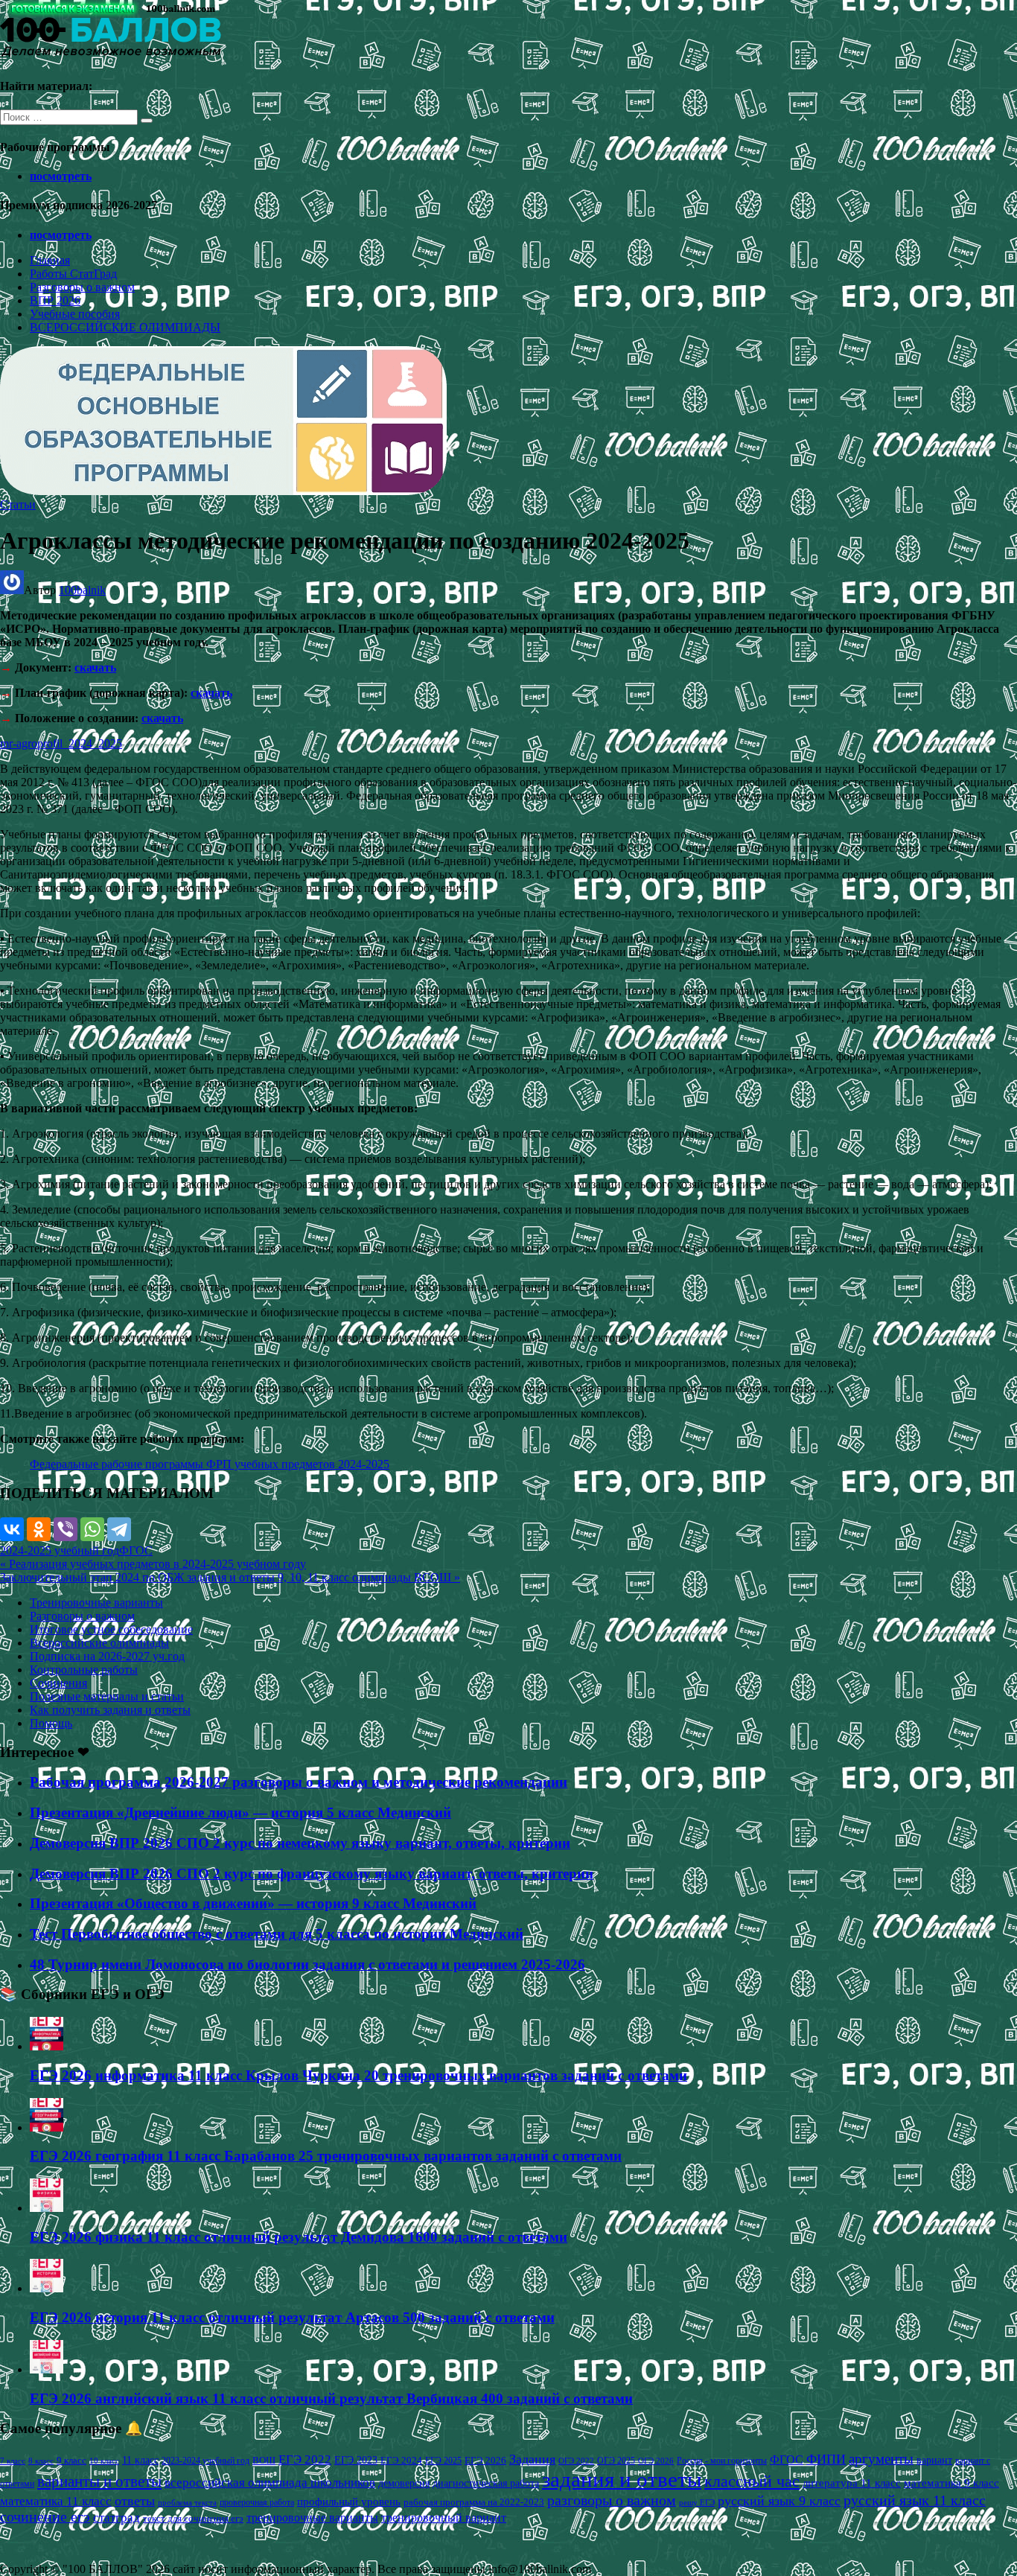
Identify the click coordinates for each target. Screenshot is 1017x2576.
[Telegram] (119, 1529)
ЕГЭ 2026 (485, 2460)
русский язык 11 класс (915, 2500)
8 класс (41, 2461)
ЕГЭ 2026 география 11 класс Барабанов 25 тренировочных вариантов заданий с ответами (326, 2156)
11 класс (140, 2460)
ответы (135, 2501)
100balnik (82, 590)
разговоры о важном (612, 2500)
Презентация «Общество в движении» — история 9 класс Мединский (253, 1903)
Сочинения (58, 1683)
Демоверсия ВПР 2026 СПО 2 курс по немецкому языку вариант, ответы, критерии (300, 1843)
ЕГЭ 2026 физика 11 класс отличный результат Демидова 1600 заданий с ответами (299, 2237)
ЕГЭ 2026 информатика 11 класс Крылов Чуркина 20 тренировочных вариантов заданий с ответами (358, 2075)
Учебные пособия (75, 314)
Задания (532, 2459)
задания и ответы (622, 2479)
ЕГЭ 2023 (356, 2460)
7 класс (13, 2461)
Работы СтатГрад (73, 274)
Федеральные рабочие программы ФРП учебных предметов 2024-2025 (210, 1464)
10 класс (104, 2461)
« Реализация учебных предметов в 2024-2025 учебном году (153, 1564)
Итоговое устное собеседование (111, 1629)
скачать (95, 667)
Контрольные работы (84, 1670)
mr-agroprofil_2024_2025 (61, 743)
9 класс (71, 2460)
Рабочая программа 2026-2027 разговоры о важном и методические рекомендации (299, 1782)
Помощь (51, 1723)
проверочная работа (257, 2502)
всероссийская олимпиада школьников (270, 2483)
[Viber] (66, 1529)
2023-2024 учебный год (205, 2461)
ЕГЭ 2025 (443, 2461)
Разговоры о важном (82, 287)
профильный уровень (349, 2502)
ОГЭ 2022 (576, 2461)
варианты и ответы (99, 2481)
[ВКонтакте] (12, 1529)
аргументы (881, 2459)
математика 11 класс (56, 2501)
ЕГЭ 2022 (305, 2459)
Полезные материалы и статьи (107, 1696)
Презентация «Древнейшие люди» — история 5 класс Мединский (240, 1813)
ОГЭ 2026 (656, 2461)
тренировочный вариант (444, 2518)
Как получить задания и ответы (110, 1710)
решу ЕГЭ (697, 2502)
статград (117, 2518)
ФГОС (136, 1550)
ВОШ (264, 2461)
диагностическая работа (486, 2483)
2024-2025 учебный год (60, 1550)
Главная (50, 260)
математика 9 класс (951, 2483)
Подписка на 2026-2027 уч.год (107, 1656)
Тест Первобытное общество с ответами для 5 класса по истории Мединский (277, 1934)
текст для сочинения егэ (193, 2519)
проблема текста (187, 2502)
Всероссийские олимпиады (99, 1643)
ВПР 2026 (55, 300)
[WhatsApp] (92, 1529)
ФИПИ (826, 2459)
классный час (752, 2481)
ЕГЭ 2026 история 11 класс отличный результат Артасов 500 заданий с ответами (292, 2317)
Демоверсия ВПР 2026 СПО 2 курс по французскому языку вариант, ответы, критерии (312, 1874)
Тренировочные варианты (96, 1603)
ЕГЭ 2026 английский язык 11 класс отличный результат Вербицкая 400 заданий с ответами (331, 2398)
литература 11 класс (852, 2483)
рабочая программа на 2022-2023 (474, 2502)
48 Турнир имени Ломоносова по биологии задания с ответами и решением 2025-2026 (307, 1964)
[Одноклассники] (39, 1529)
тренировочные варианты (312, 2518)
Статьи (18, 504)
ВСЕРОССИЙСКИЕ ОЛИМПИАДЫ (125, 327)
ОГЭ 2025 (616, 2461)
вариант (934, 2460)
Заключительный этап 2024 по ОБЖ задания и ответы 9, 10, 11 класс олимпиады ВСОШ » (230, 1577)
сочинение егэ (45, 2517)
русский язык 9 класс (779, 2501)
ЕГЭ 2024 (401, 2460)
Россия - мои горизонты (722, 2461)
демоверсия (404, 2483)
